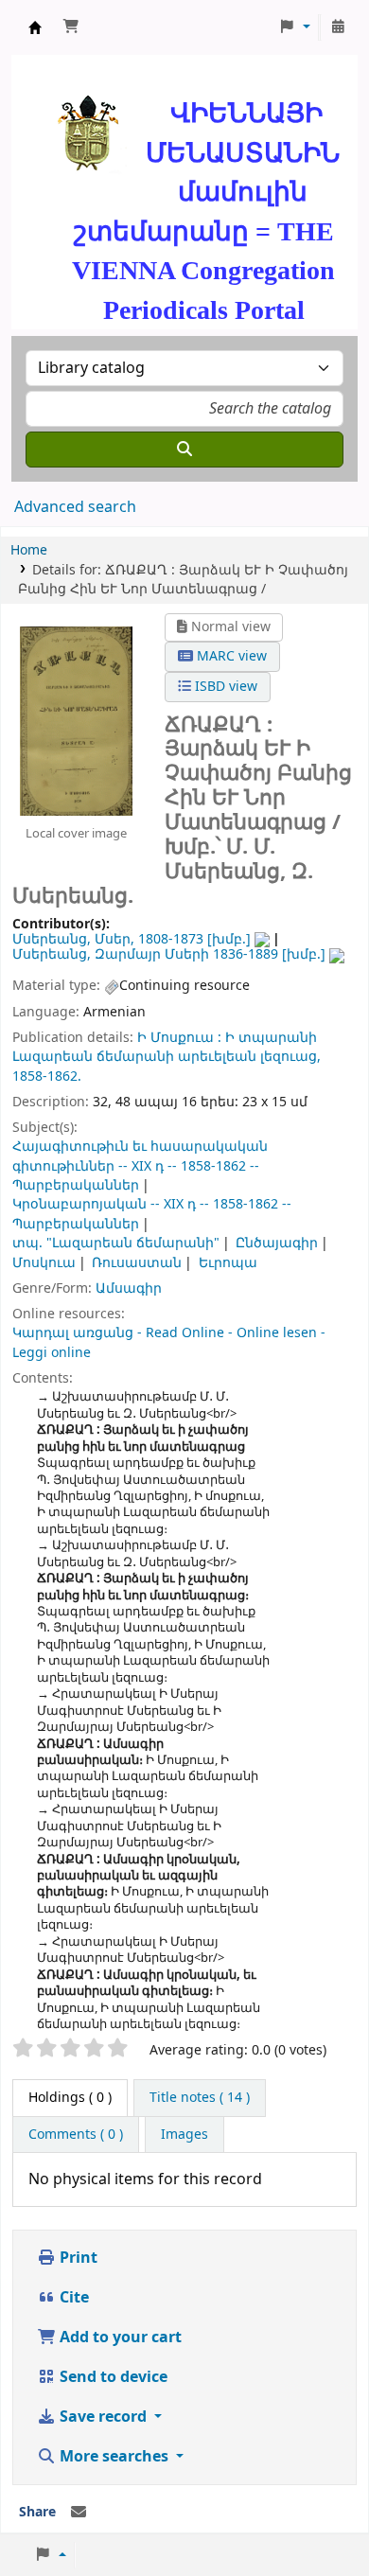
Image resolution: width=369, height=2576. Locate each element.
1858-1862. (47, 1076)
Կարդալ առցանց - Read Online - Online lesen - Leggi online (169, 1342)
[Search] (184, 450)
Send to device (112, 2377)
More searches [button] (114, 2457)
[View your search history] (338, 27)
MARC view (230, 656)
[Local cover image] (76, 720)
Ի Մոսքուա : (179, 1038)
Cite (72, 2298)
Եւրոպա (228, 1263)
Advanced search (75, 507)
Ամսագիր (129, 1288)
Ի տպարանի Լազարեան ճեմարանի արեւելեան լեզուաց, (167, 1047)
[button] (71, 27)
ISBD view (224, 687)
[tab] (200, 2098)
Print (77, 2258)
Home (29, 550)
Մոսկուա (44, 1263)
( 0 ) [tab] (70, 2098)
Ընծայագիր (277, 1243)
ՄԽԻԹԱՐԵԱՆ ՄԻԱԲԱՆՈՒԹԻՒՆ (35, 27)
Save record (103, 2417)
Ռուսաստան (137, 1263)
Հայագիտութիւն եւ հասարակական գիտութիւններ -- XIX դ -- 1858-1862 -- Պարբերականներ (140, 1166)
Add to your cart (119, 2338)
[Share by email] (79, 2513)
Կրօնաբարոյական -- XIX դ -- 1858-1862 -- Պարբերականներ (152, 1214)
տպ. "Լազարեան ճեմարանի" (116, 1243)
